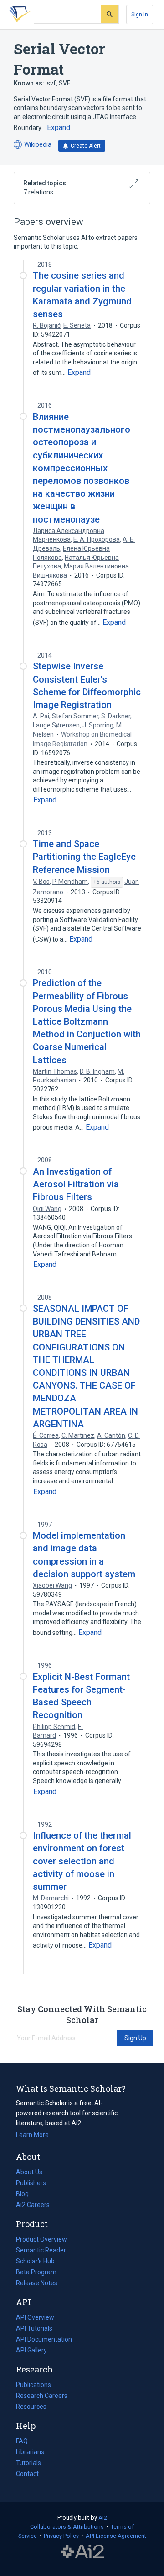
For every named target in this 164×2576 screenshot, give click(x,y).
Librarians (30, 2452)
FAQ (22, 2441)
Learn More (32, 2135)
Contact (27, 2474)
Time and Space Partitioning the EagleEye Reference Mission (84, 857)
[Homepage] (18, 15)
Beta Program (36, 2272)
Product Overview (41, 2239)
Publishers (31, 2183)
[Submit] (110, 14)
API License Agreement (116, 2536)
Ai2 (103, 2518)
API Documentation (44, 2340)
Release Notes (37, 2283)
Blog (26, 2195)
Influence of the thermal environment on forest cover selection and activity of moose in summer (82, 1861)
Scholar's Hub (35, 2261)
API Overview (35, 2317)
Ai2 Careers (33, 2206)
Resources (31, 2407)
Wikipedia (33, 145)
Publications (33, 2386)
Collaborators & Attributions (67, 2527)
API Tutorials (34, 2328)
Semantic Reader (41, 2250)
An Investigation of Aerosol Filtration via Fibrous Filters (76, 1184)
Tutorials (28, 2463)
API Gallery (31, 2350)
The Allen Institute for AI (82, 2552)
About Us (29, 2172)
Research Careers (42, 2397)
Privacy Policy (61, 2536)
